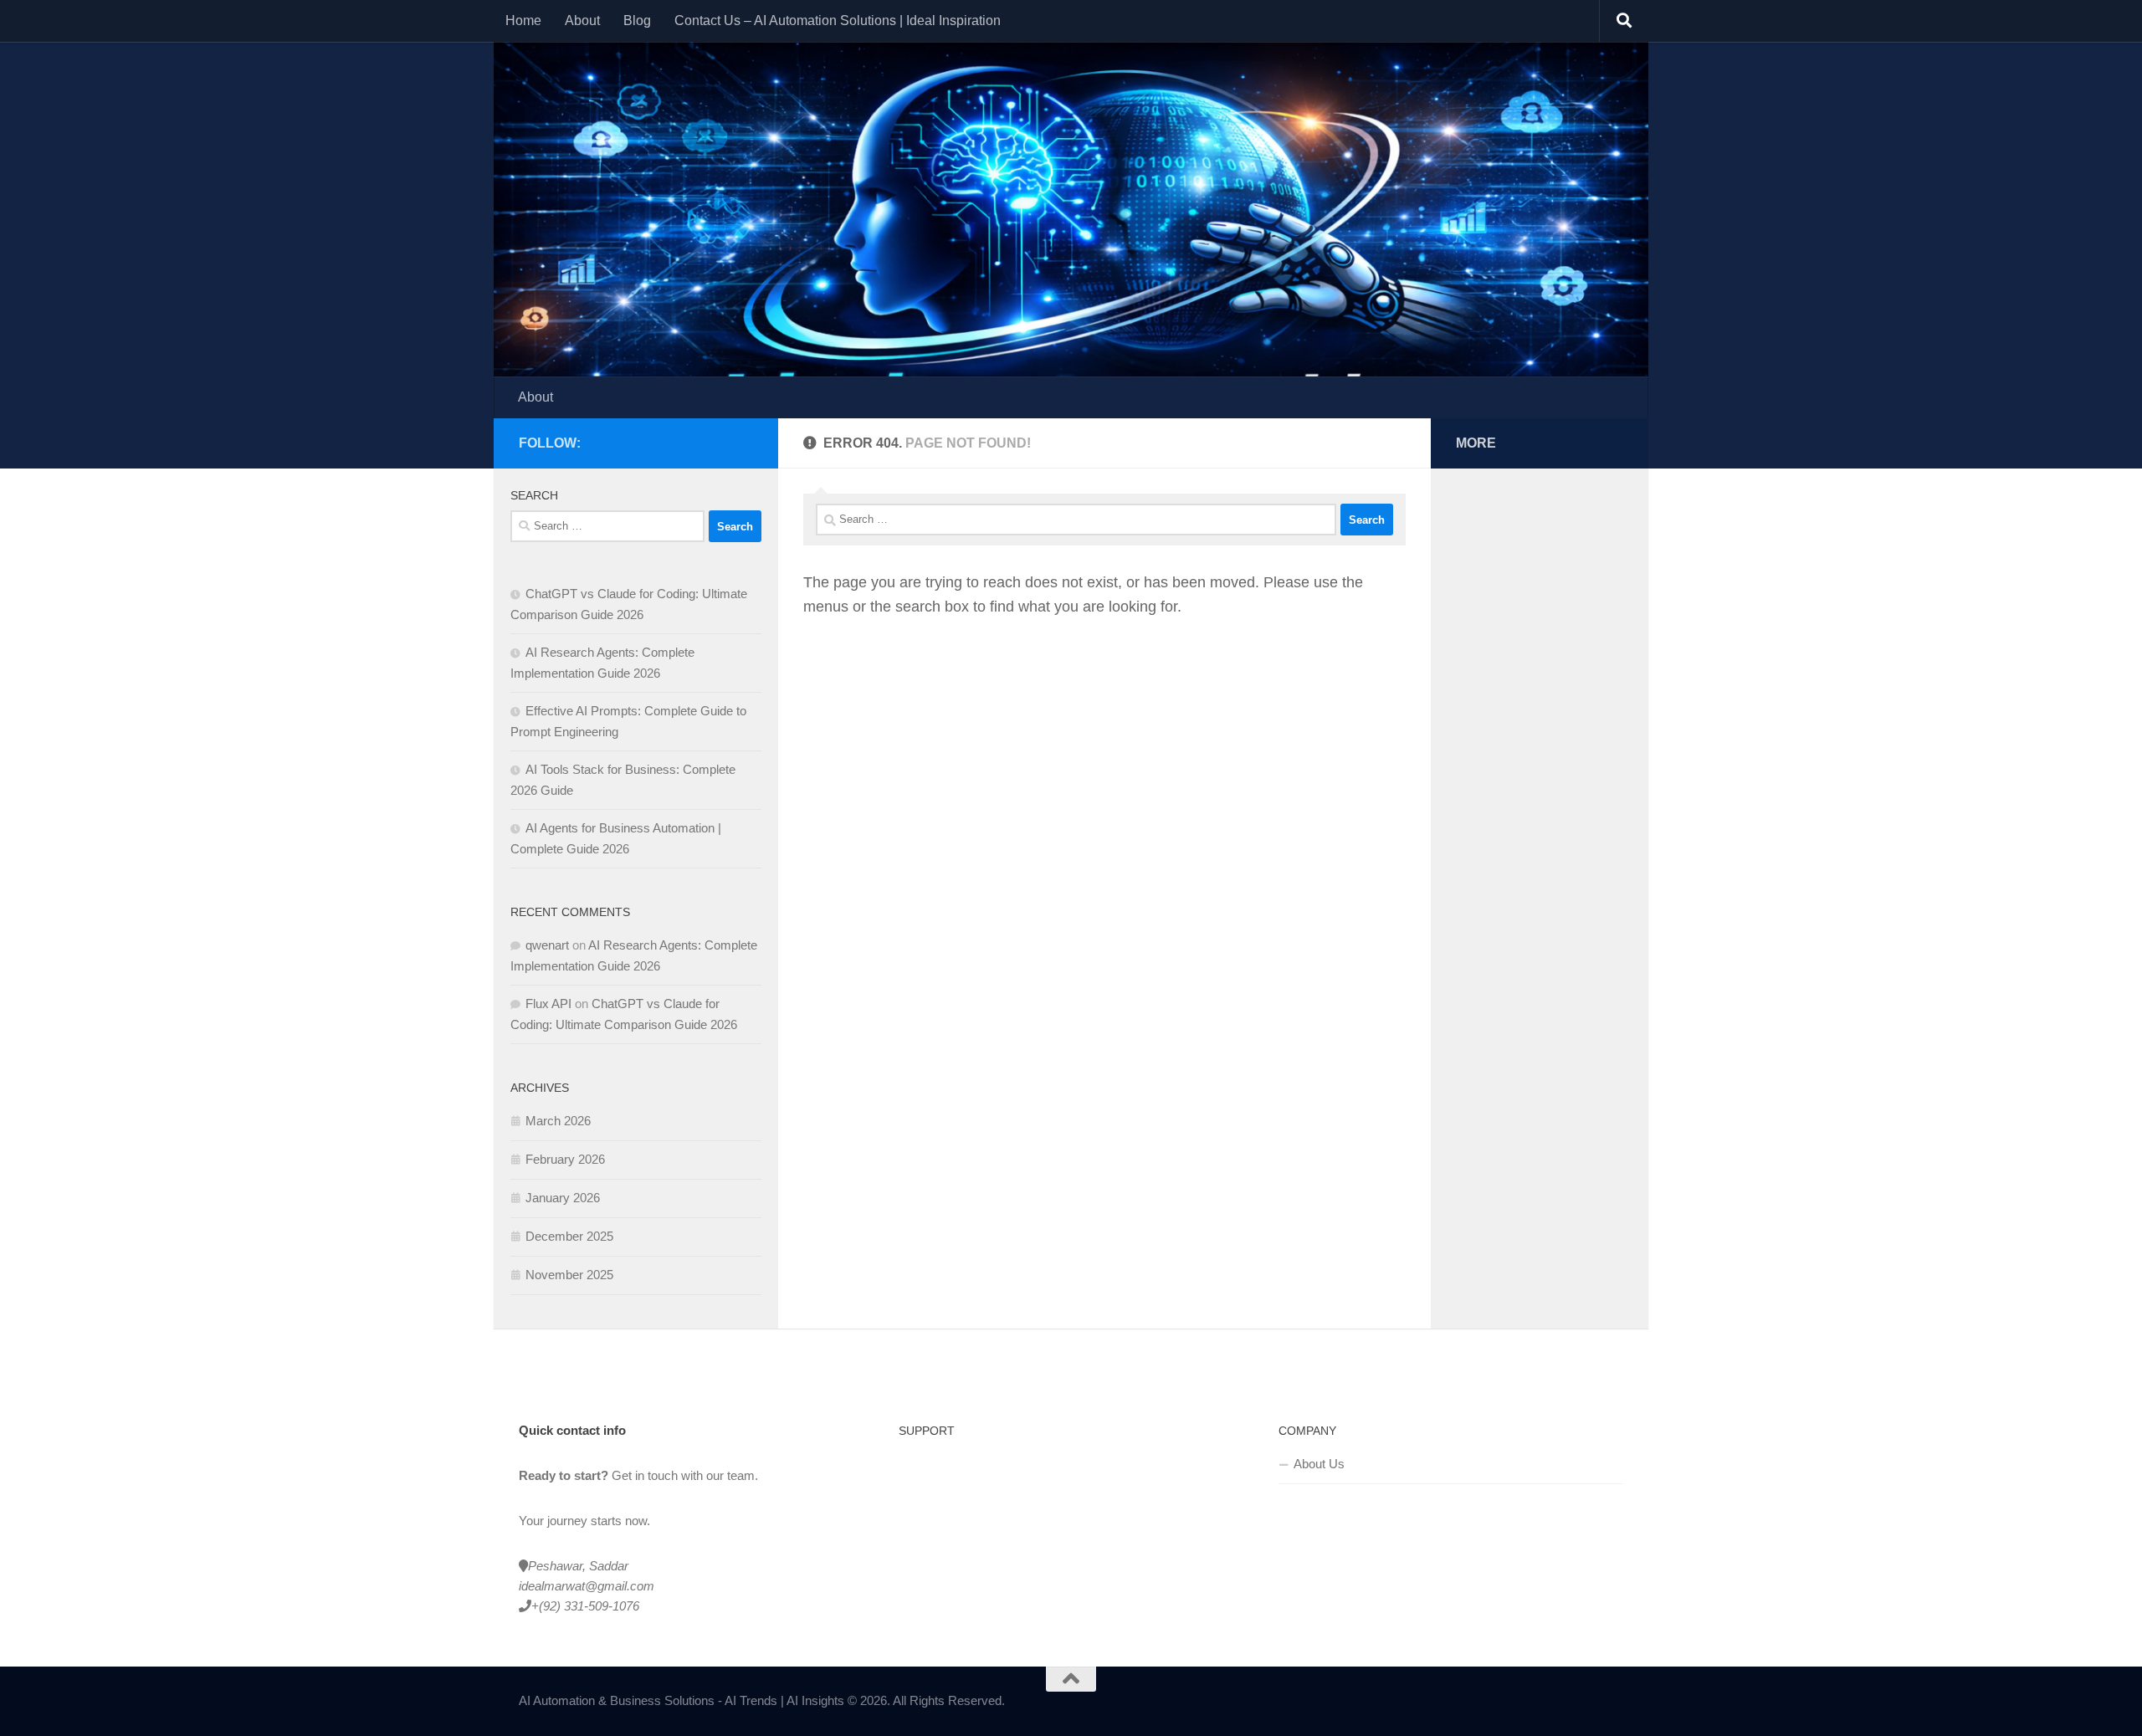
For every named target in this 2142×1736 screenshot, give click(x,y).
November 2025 (569, 1275)
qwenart (547, 945)
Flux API (548, 1004)
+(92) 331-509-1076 (585, 1606)
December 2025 (569, 1236)
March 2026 (558, 1121)
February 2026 (565, 1159)
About (582, 20)
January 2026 (563, 1198)
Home (523, 20)
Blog (637, 20)
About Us (1319, 1464)
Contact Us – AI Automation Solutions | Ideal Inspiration (838, 20)
